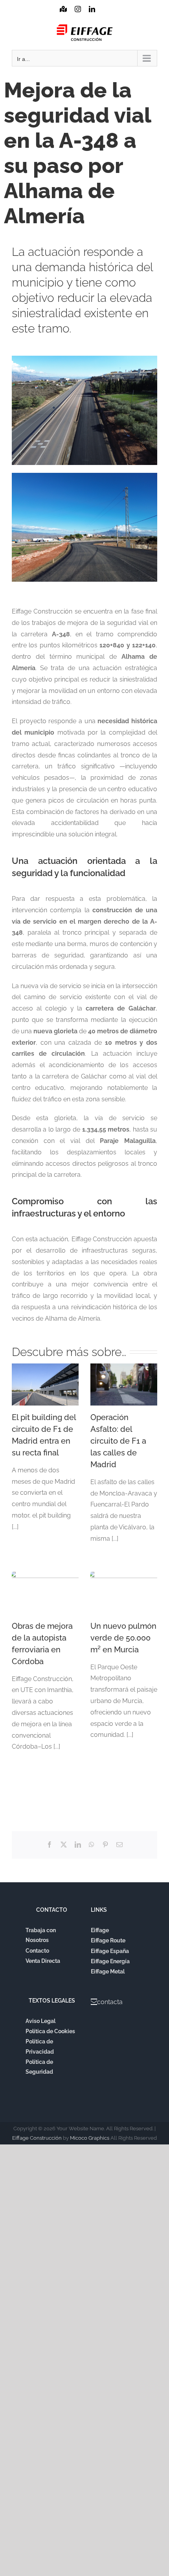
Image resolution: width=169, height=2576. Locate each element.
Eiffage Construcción (37, 2138)
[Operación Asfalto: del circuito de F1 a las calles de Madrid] (124, 1384)
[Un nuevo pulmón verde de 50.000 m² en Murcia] (124, 1593)
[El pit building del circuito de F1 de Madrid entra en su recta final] (45, 1384)
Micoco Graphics (90, 2138)
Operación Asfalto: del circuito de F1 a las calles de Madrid (118, 1441)
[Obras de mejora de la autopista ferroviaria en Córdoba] (45, 1593)
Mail (106, 17)
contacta (110, 2002)
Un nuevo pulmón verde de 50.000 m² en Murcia (123, 1638)
